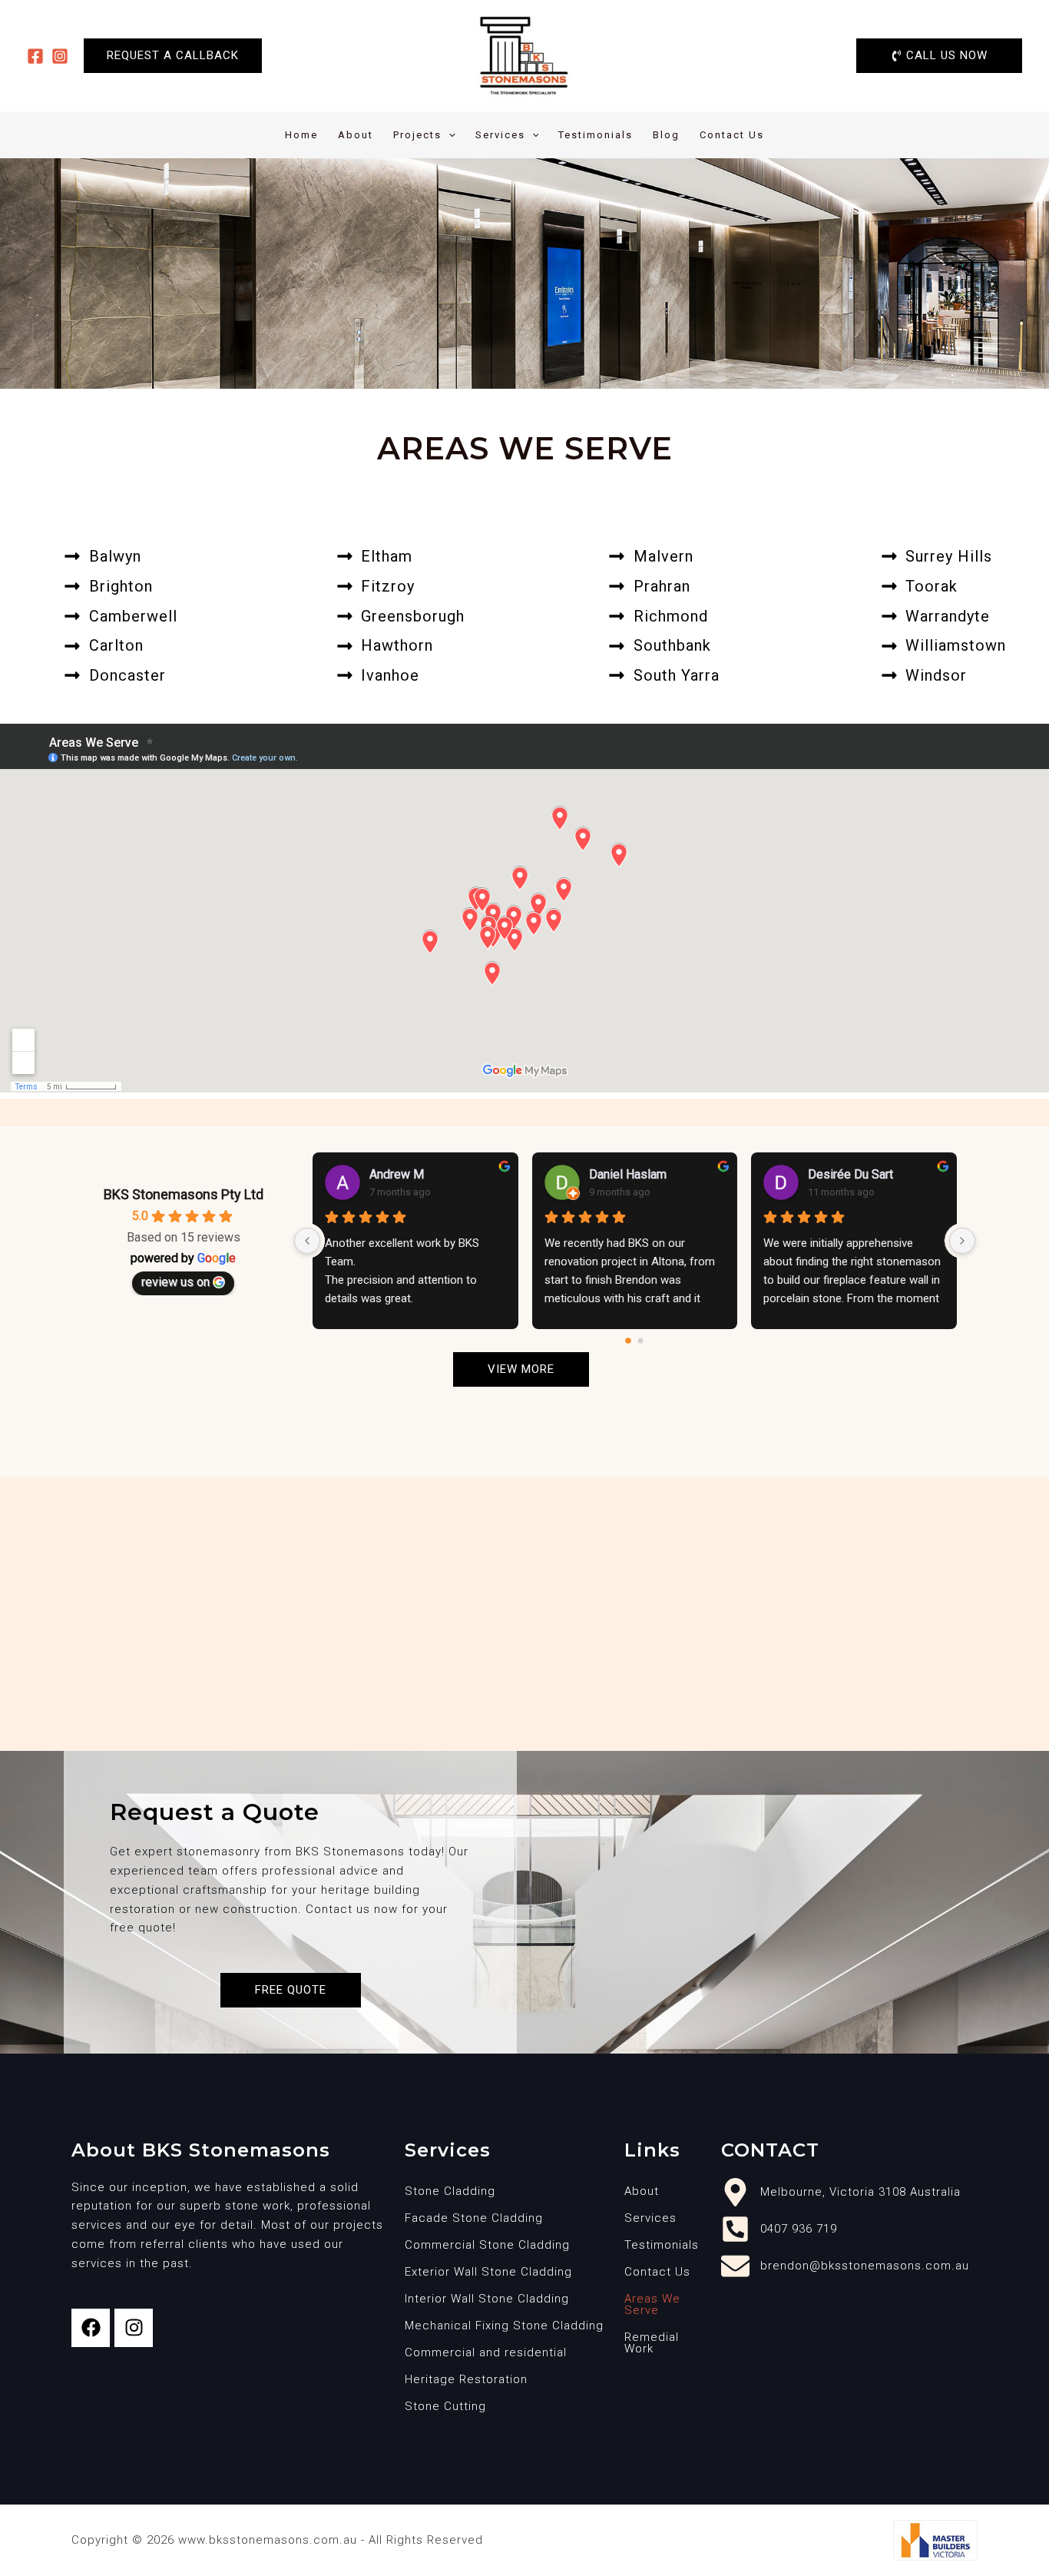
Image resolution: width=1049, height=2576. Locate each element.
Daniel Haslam (628, 1174)
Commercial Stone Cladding (487, 2245)
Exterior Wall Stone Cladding (488, 2272)
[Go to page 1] (641, 1340)
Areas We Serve (652, 2304)
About (356, 135)
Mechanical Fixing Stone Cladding (504, 2326)
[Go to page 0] (629, 1341)
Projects (417, 135)
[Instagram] (60, 56)
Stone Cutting (445, 2406)
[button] (173, 56)
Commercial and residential (486, 2352)
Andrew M (397, 1174)
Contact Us (732, 135)
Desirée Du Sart (850, 1174)
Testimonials (596, 135)
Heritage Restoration (466, 2379)
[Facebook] (35, 56)
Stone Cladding (450, 2191)
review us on (175, 1282)
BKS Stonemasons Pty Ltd (184, 1194)
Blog (666, 135)
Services (500, 135)
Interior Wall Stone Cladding (487, 2299)
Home (301, 135)
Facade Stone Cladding (474, 2218)
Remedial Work (652, 2343)
